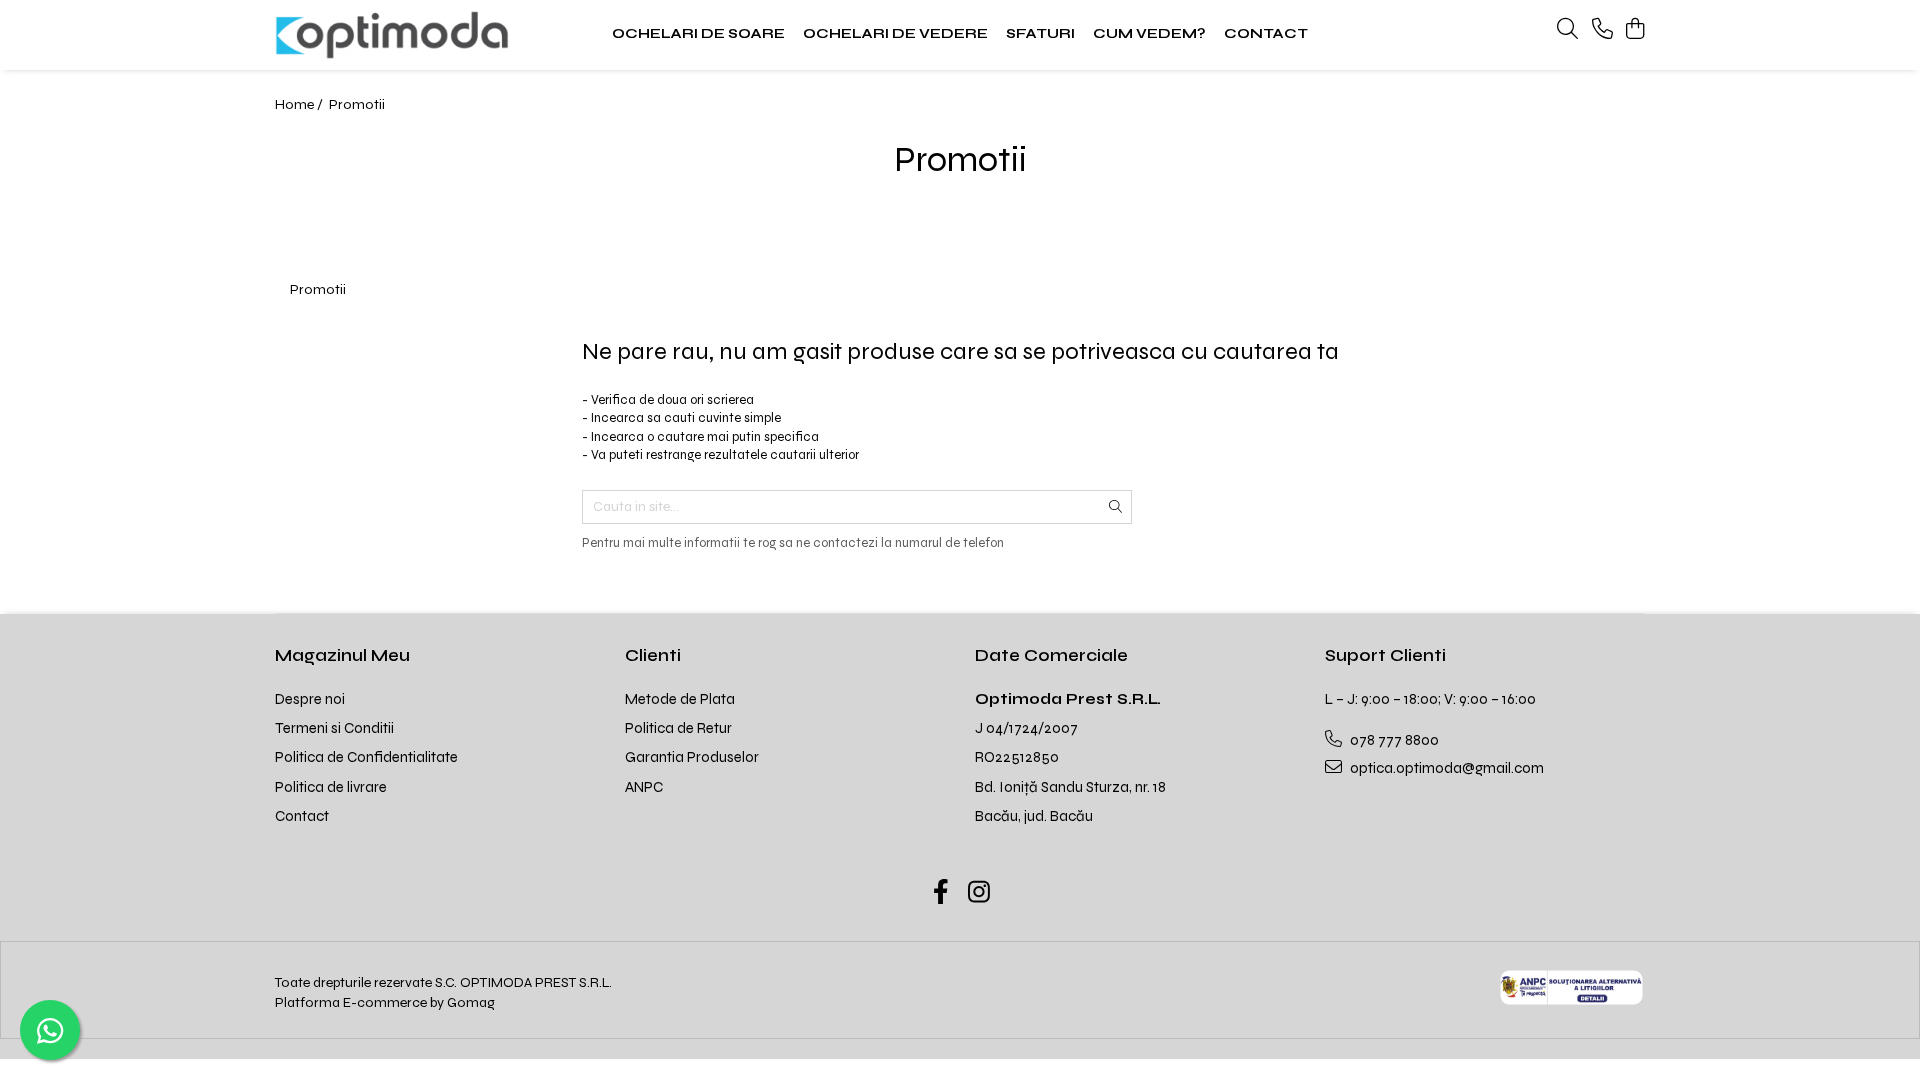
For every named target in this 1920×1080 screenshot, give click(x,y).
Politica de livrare (331, 787)
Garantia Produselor (692, 757)
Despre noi (310, 699)
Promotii (357, 104)
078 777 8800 (1393, 740)
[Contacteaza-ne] (1602, 30)
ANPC (644, 787)
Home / (300, 104)
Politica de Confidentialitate (366, 757)
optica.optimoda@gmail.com (1445, 768)
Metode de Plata (680, 699)
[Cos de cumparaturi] (1634, 30)
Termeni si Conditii (334, 728)
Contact (302, 816)
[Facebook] (941, 894)
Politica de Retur (678, 728)
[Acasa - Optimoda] (400, 35)
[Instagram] (979, 894)
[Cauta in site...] (1567, 30)
